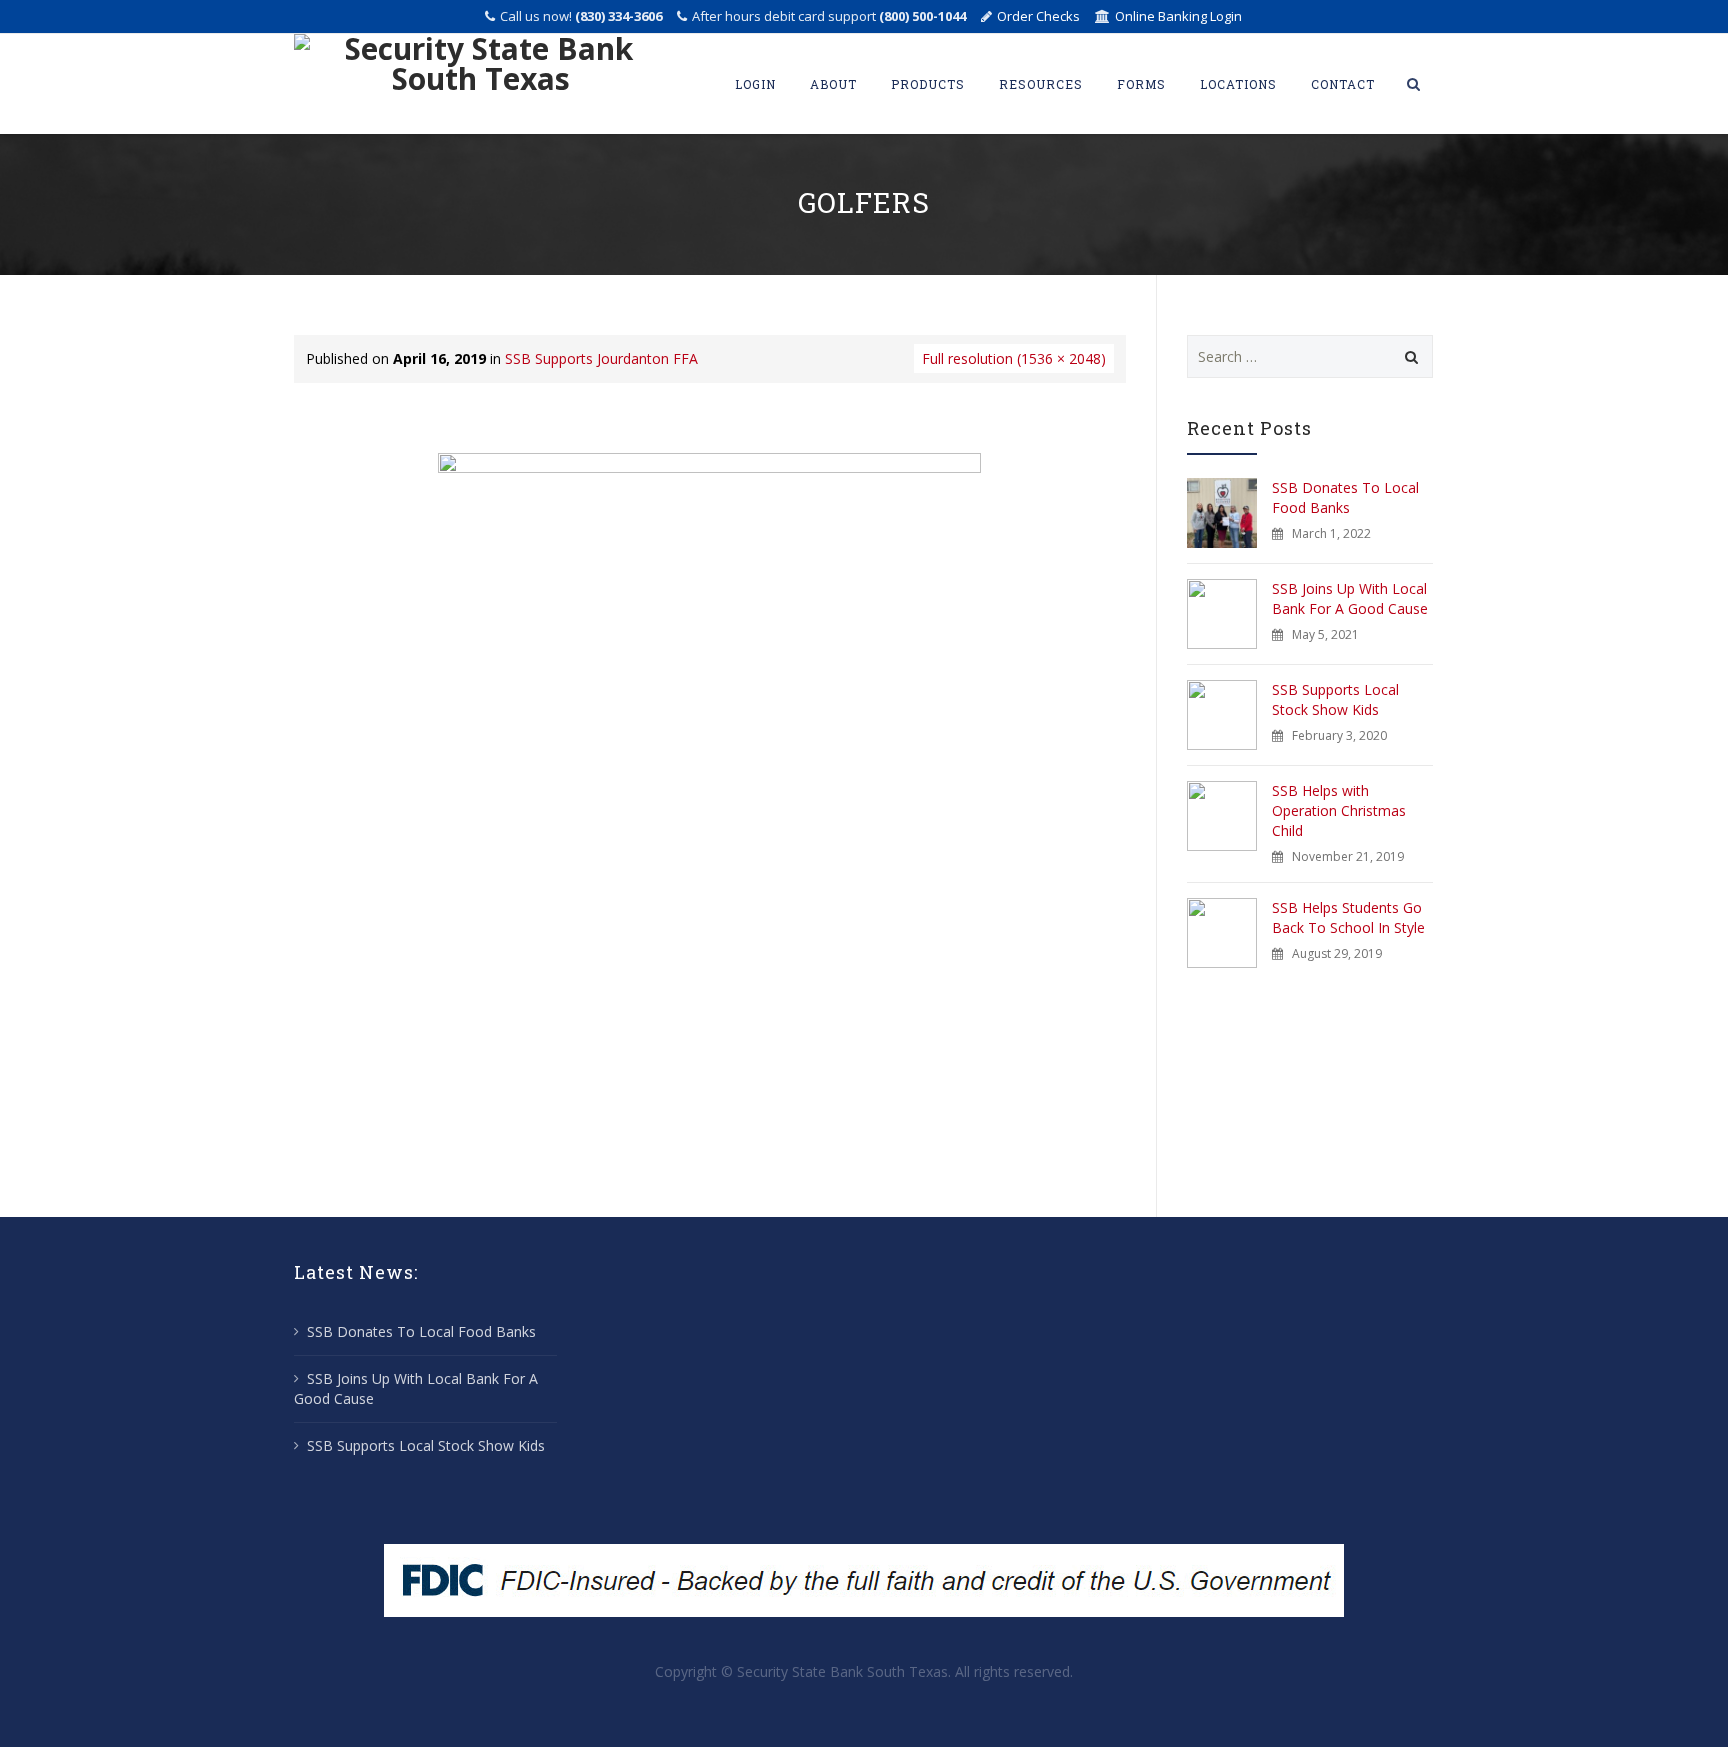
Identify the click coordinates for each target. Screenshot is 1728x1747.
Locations (1238, 84)
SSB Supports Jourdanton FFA (601, 358)
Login (755, 84)
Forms (1141, 84)
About (833, 84)
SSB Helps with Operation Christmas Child (1339, 810)
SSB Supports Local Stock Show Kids (1335, 699)
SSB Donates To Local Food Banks (1345, 497)
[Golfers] (709, 813)
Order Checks (1038, 16)
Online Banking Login (1178, 16)
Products (928, 84)
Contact (1343, 84)
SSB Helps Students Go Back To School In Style (1348, 917)
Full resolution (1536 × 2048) (1014, 358)
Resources (1041, 84)
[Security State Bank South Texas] (481, 84)
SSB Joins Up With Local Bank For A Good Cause (1350, 598)
